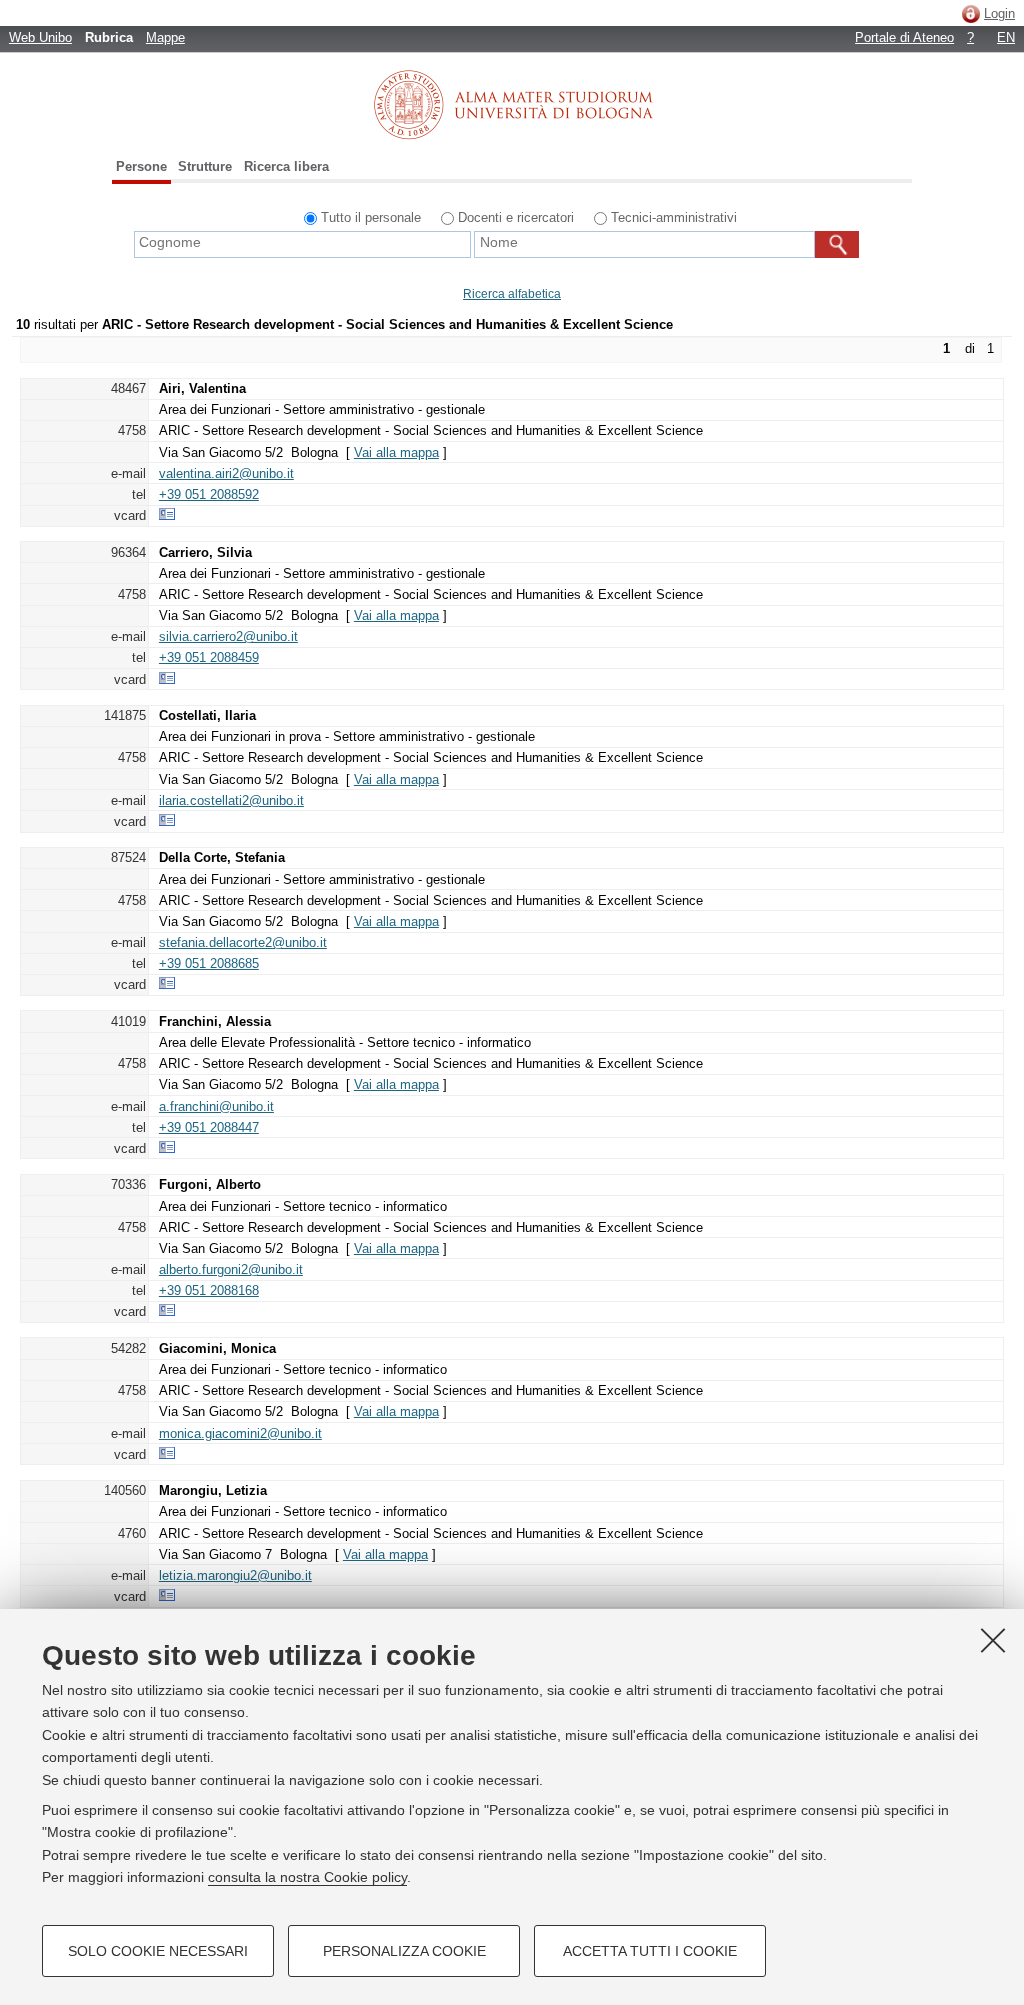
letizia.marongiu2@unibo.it (235, 1575)
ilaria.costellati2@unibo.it (231, 800)
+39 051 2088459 (209, 657)
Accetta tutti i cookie (650, 1951)
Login (999, 13)
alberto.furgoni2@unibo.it (231, 1269)
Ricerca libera (286, 166)
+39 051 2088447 (209, 1127)
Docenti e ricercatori (516, 217)
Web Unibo (40, 37)
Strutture (205, 166)
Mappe (165, 37)
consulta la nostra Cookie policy (307, 1877)
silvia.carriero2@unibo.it (228, 636)
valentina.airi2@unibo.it (226, 473)
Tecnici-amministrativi (674, 217)
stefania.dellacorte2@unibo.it (243, 942)
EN (1006, 37)
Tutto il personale (371, 217)
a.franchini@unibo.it (216, 1106)
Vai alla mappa (396, 452)
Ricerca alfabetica (512, 294)
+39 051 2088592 (209, 494)
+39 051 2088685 (209, 963)
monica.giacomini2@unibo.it (240, 1433)
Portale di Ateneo (904, 37)
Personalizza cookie (404, 1951)
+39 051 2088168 (209, 1290)
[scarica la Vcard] (167, 515)
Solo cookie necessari (158, 1951)
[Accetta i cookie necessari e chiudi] (993, 1640)
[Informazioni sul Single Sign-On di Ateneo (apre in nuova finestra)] (971, 13)
